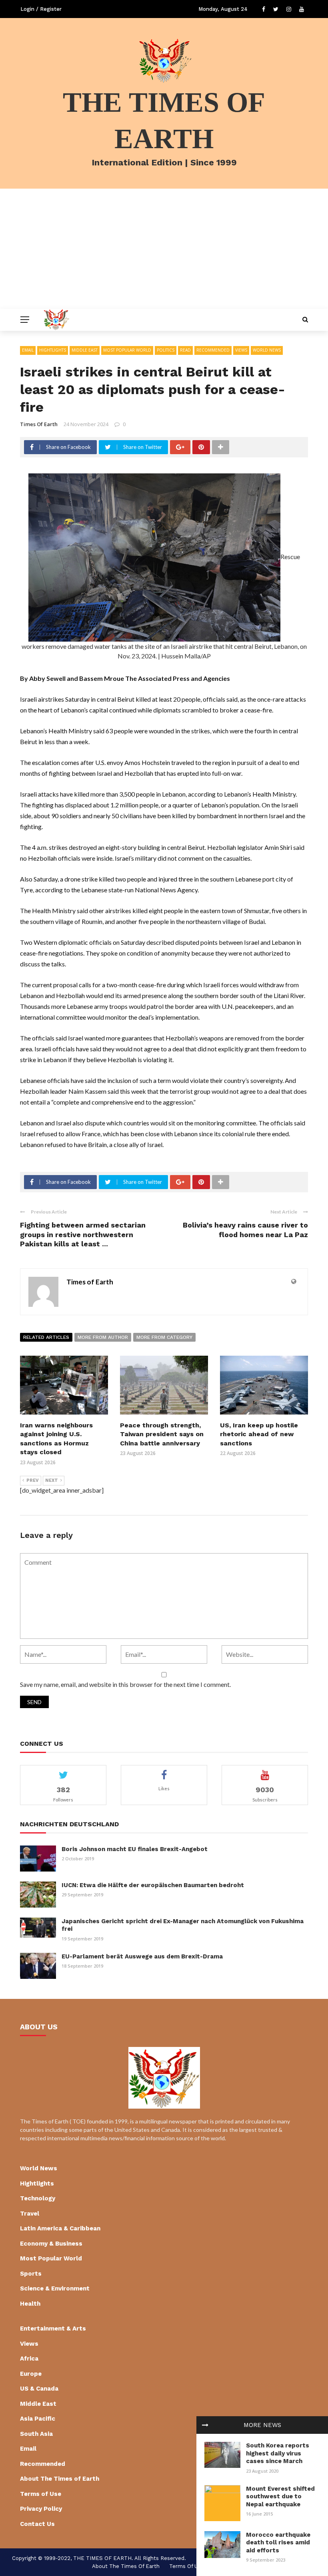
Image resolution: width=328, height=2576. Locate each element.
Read (185, 350)
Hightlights (53, 350)
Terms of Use (41, 2494)
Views (241, 350)
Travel (30, 2214)
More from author (103, 1337)
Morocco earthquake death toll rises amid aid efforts (278, 2543)
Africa (29, 2359)
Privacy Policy (41, 2509)
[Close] (205, 2425)
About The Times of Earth (60, 2479)
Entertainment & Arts (53, 2328)
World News (267, 350)
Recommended (213, 350)
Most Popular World (127, 350)
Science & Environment (55, 2288)
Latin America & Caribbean (60, 2228)
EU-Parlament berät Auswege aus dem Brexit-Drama (142, 1956)
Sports (31, 2274)
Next (52, 1480)
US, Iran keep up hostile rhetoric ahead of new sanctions (259, 1434)
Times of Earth (39, 424)
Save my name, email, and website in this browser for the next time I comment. (125, 1684)
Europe (31, 2374)
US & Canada (39, 2389)
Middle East (85, 350)
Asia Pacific (38, 2419)
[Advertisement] (164, 249)
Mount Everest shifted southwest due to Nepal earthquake (280, 2497)
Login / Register (41, 9)
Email (28, 350)
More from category (164, 1337)
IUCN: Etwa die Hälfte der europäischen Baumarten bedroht (153, 1885)
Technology (38, 2198)
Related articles (46, 1337)
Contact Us (37, 2524)
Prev (33, 1480)
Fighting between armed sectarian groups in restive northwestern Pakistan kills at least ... (83, 1234)
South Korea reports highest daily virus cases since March (278, 2453)
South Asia (36, 2434)
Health (30, 2304)
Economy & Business (51, 2244)
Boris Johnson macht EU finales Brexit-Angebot (135, 1849)
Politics (166, 350)
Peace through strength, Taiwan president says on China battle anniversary (162, 1434)
